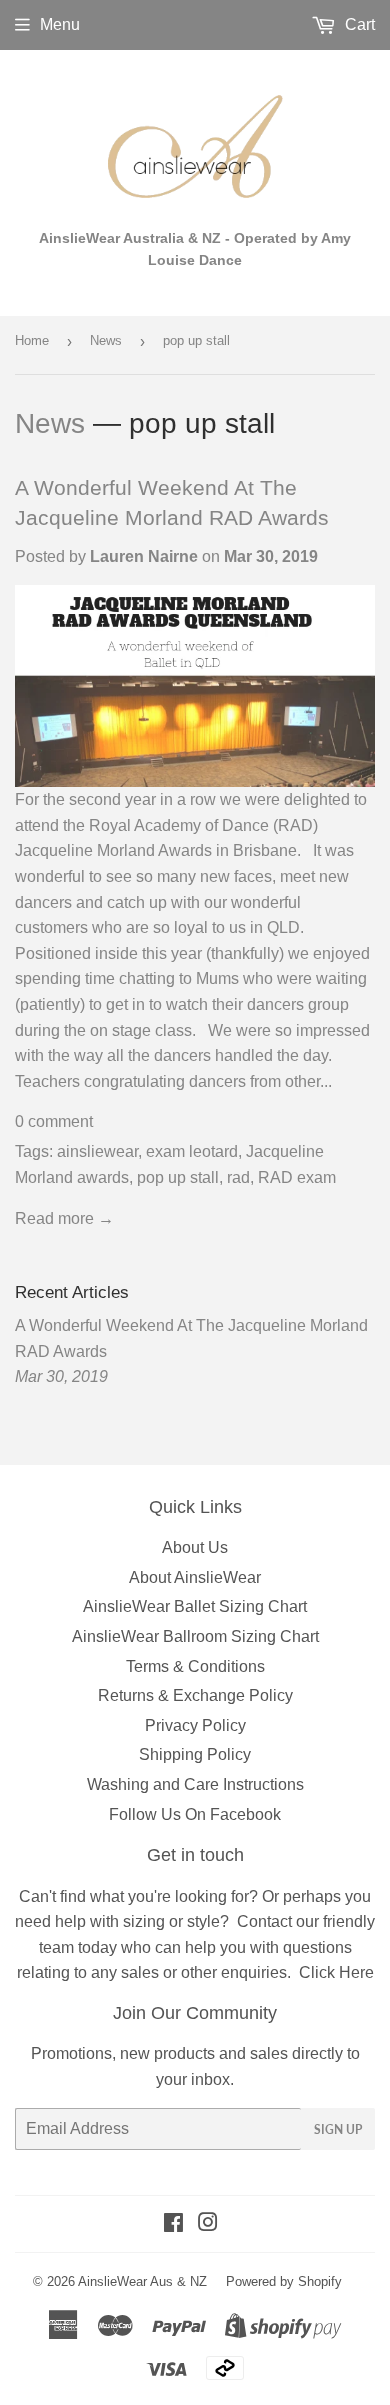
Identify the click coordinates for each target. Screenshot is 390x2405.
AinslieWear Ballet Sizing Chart (195, 1606)
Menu (60, 24)
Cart (358, 24)
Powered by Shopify (284, 2281)
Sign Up (338, 2129)
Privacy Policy (195, 1725)
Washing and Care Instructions (195, 1784)
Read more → (64, 1218)
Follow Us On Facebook (195, 1814)
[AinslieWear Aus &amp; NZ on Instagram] (208, 2224)
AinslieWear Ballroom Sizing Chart (195, 1636)
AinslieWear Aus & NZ (142, 2281)
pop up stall (178, 1177)
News (106, 340)
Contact (264, 1921)
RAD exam (297, 1177)
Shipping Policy (195, 1754)
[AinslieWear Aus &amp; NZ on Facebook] (173, 2224)
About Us (195, 1547)
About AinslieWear (195, 1577)
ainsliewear (97, 1151)
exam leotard (192, 1151)
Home (32, 340)
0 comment (54, 1121)
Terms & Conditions (195, 1666)
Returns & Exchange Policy (195, 1695)
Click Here (336, 1972)
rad (238, 1177)
